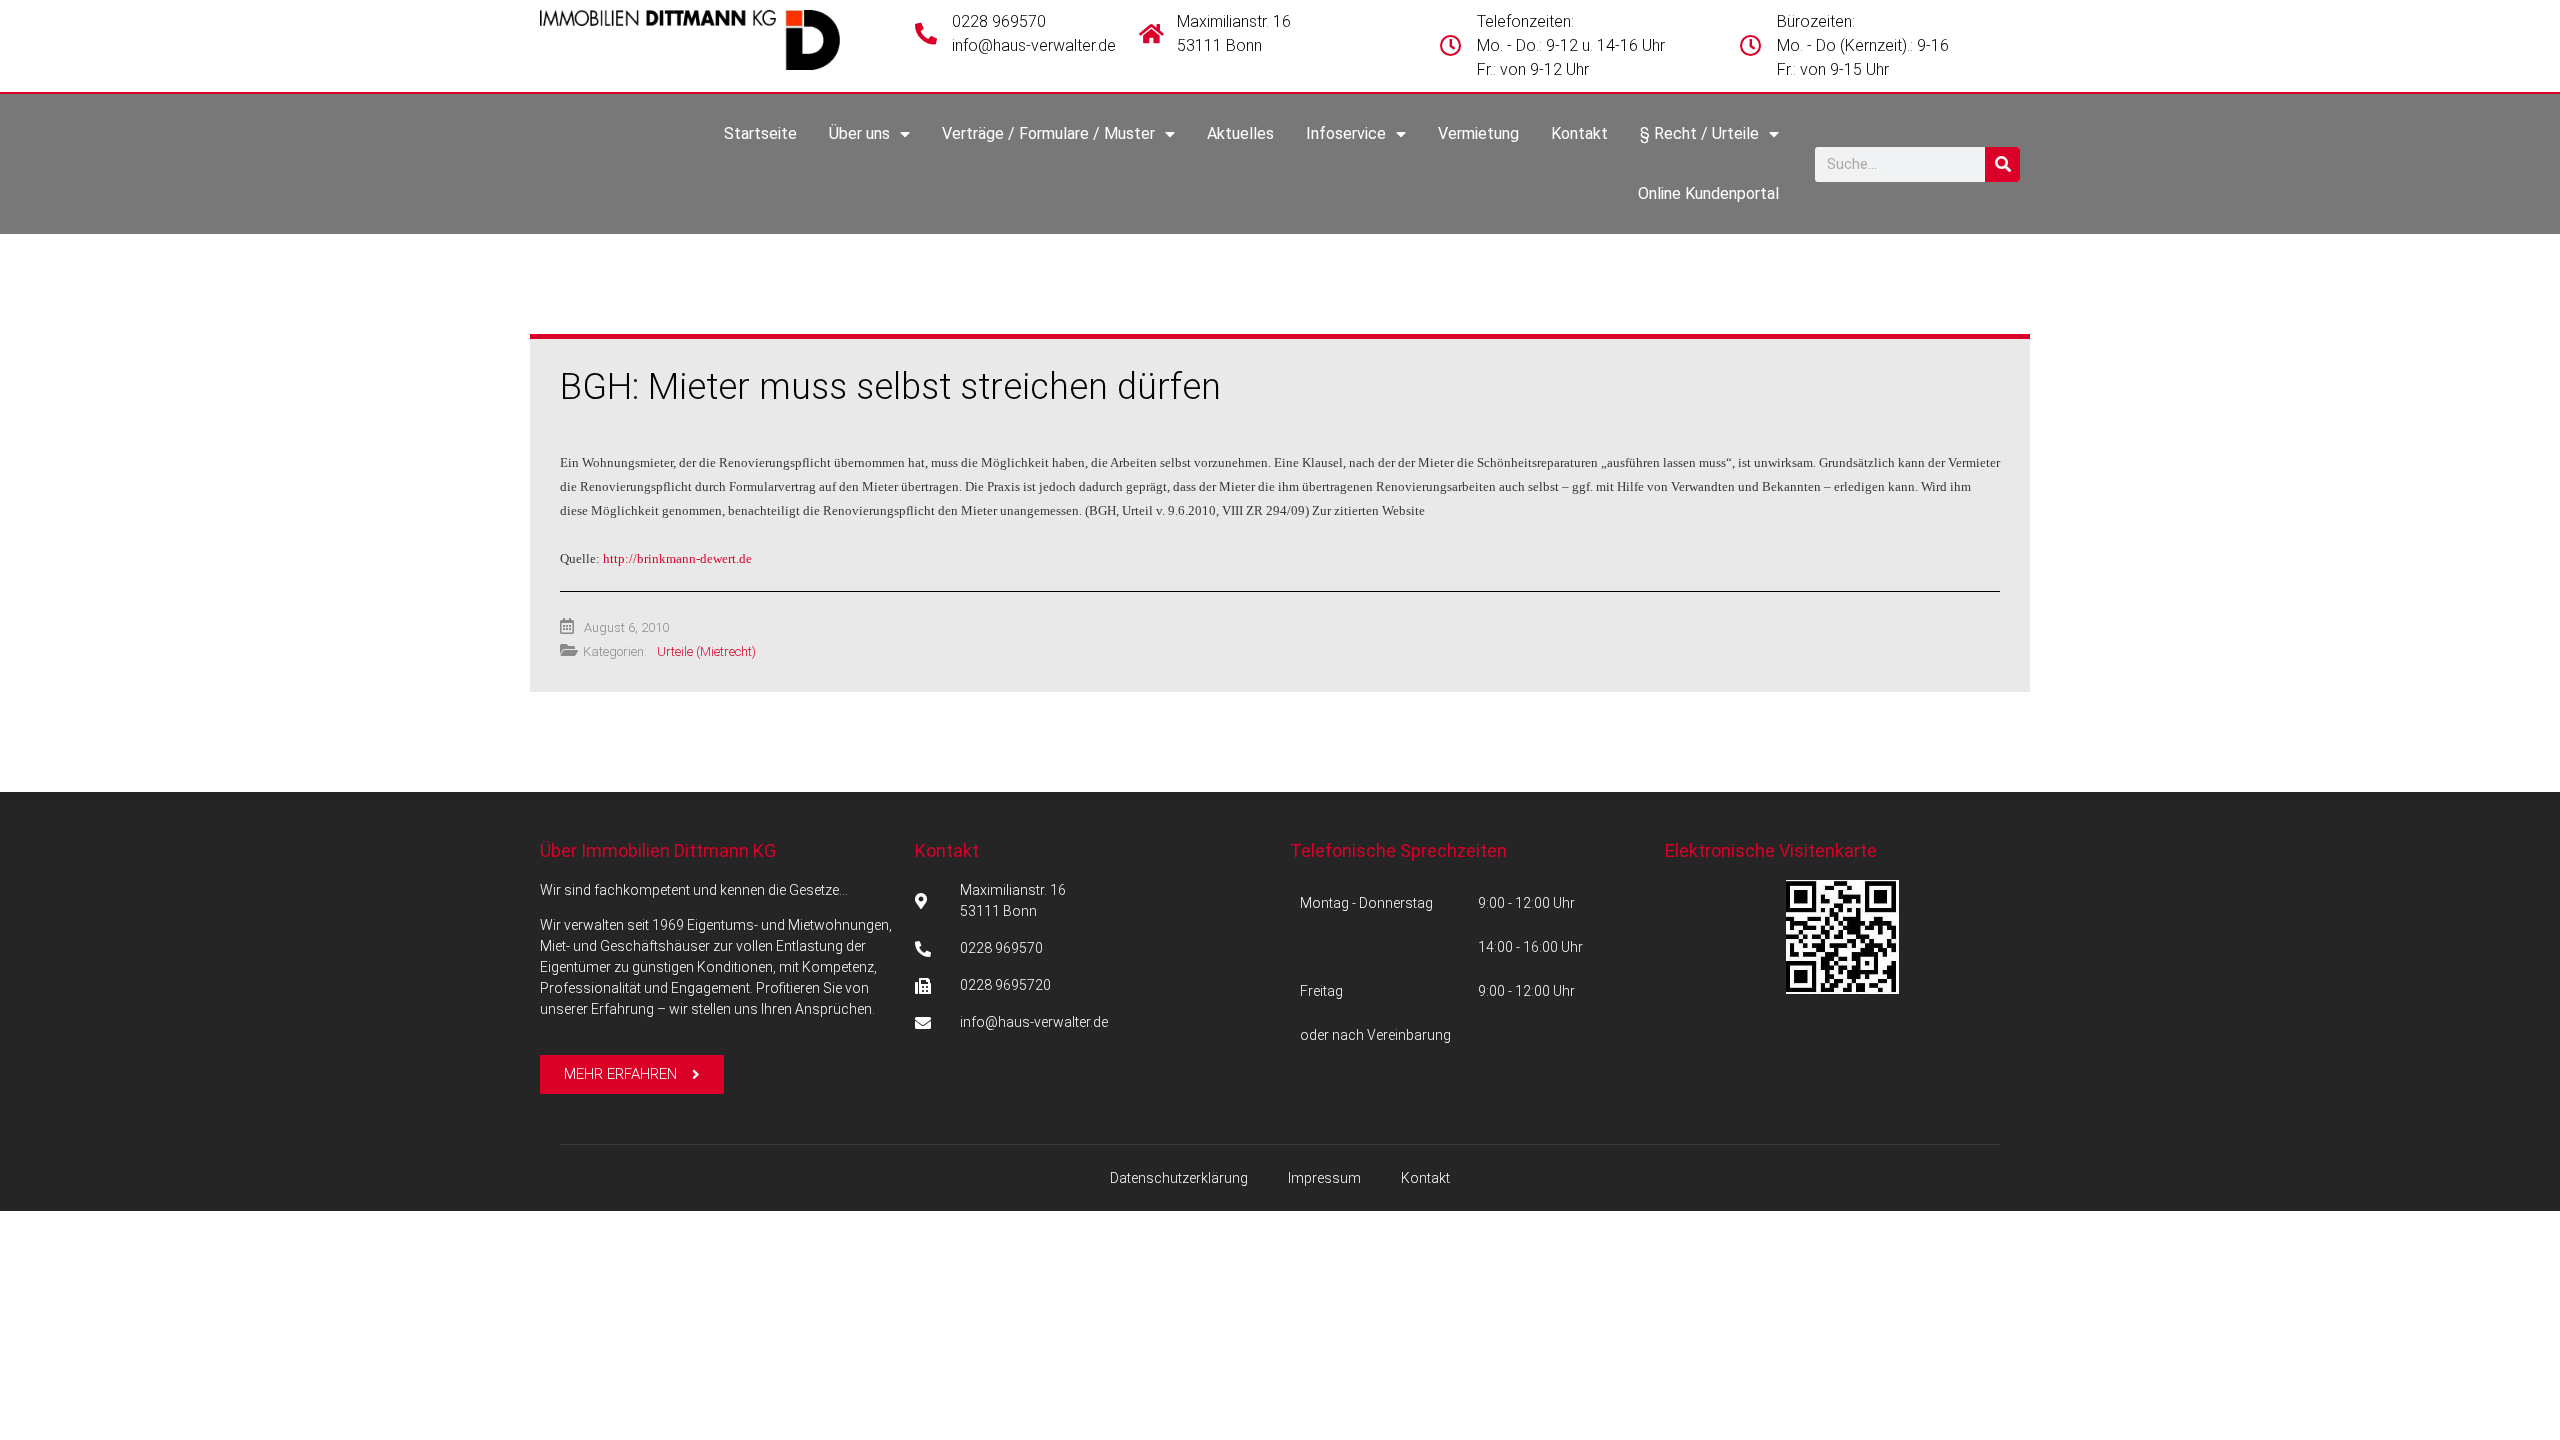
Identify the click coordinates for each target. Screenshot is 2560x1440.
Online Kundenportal (1708, 193)
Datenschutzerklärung (1179, 1178)
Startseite (760, 133)
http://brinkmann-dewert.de (677, 558)
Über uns (859, 133)
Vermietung (1478, 133)
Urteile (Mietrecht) (706, 651)
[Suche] (2002, 164)
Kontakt (1579, 133)
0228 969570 (999, 21)
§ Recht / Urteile (1699, 133)
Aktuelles (1240, 133)
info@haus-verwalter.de (1034, 45)
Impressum (1324, 1178)
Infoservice (1346, 133)
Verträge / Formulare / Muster (1048, 133)
